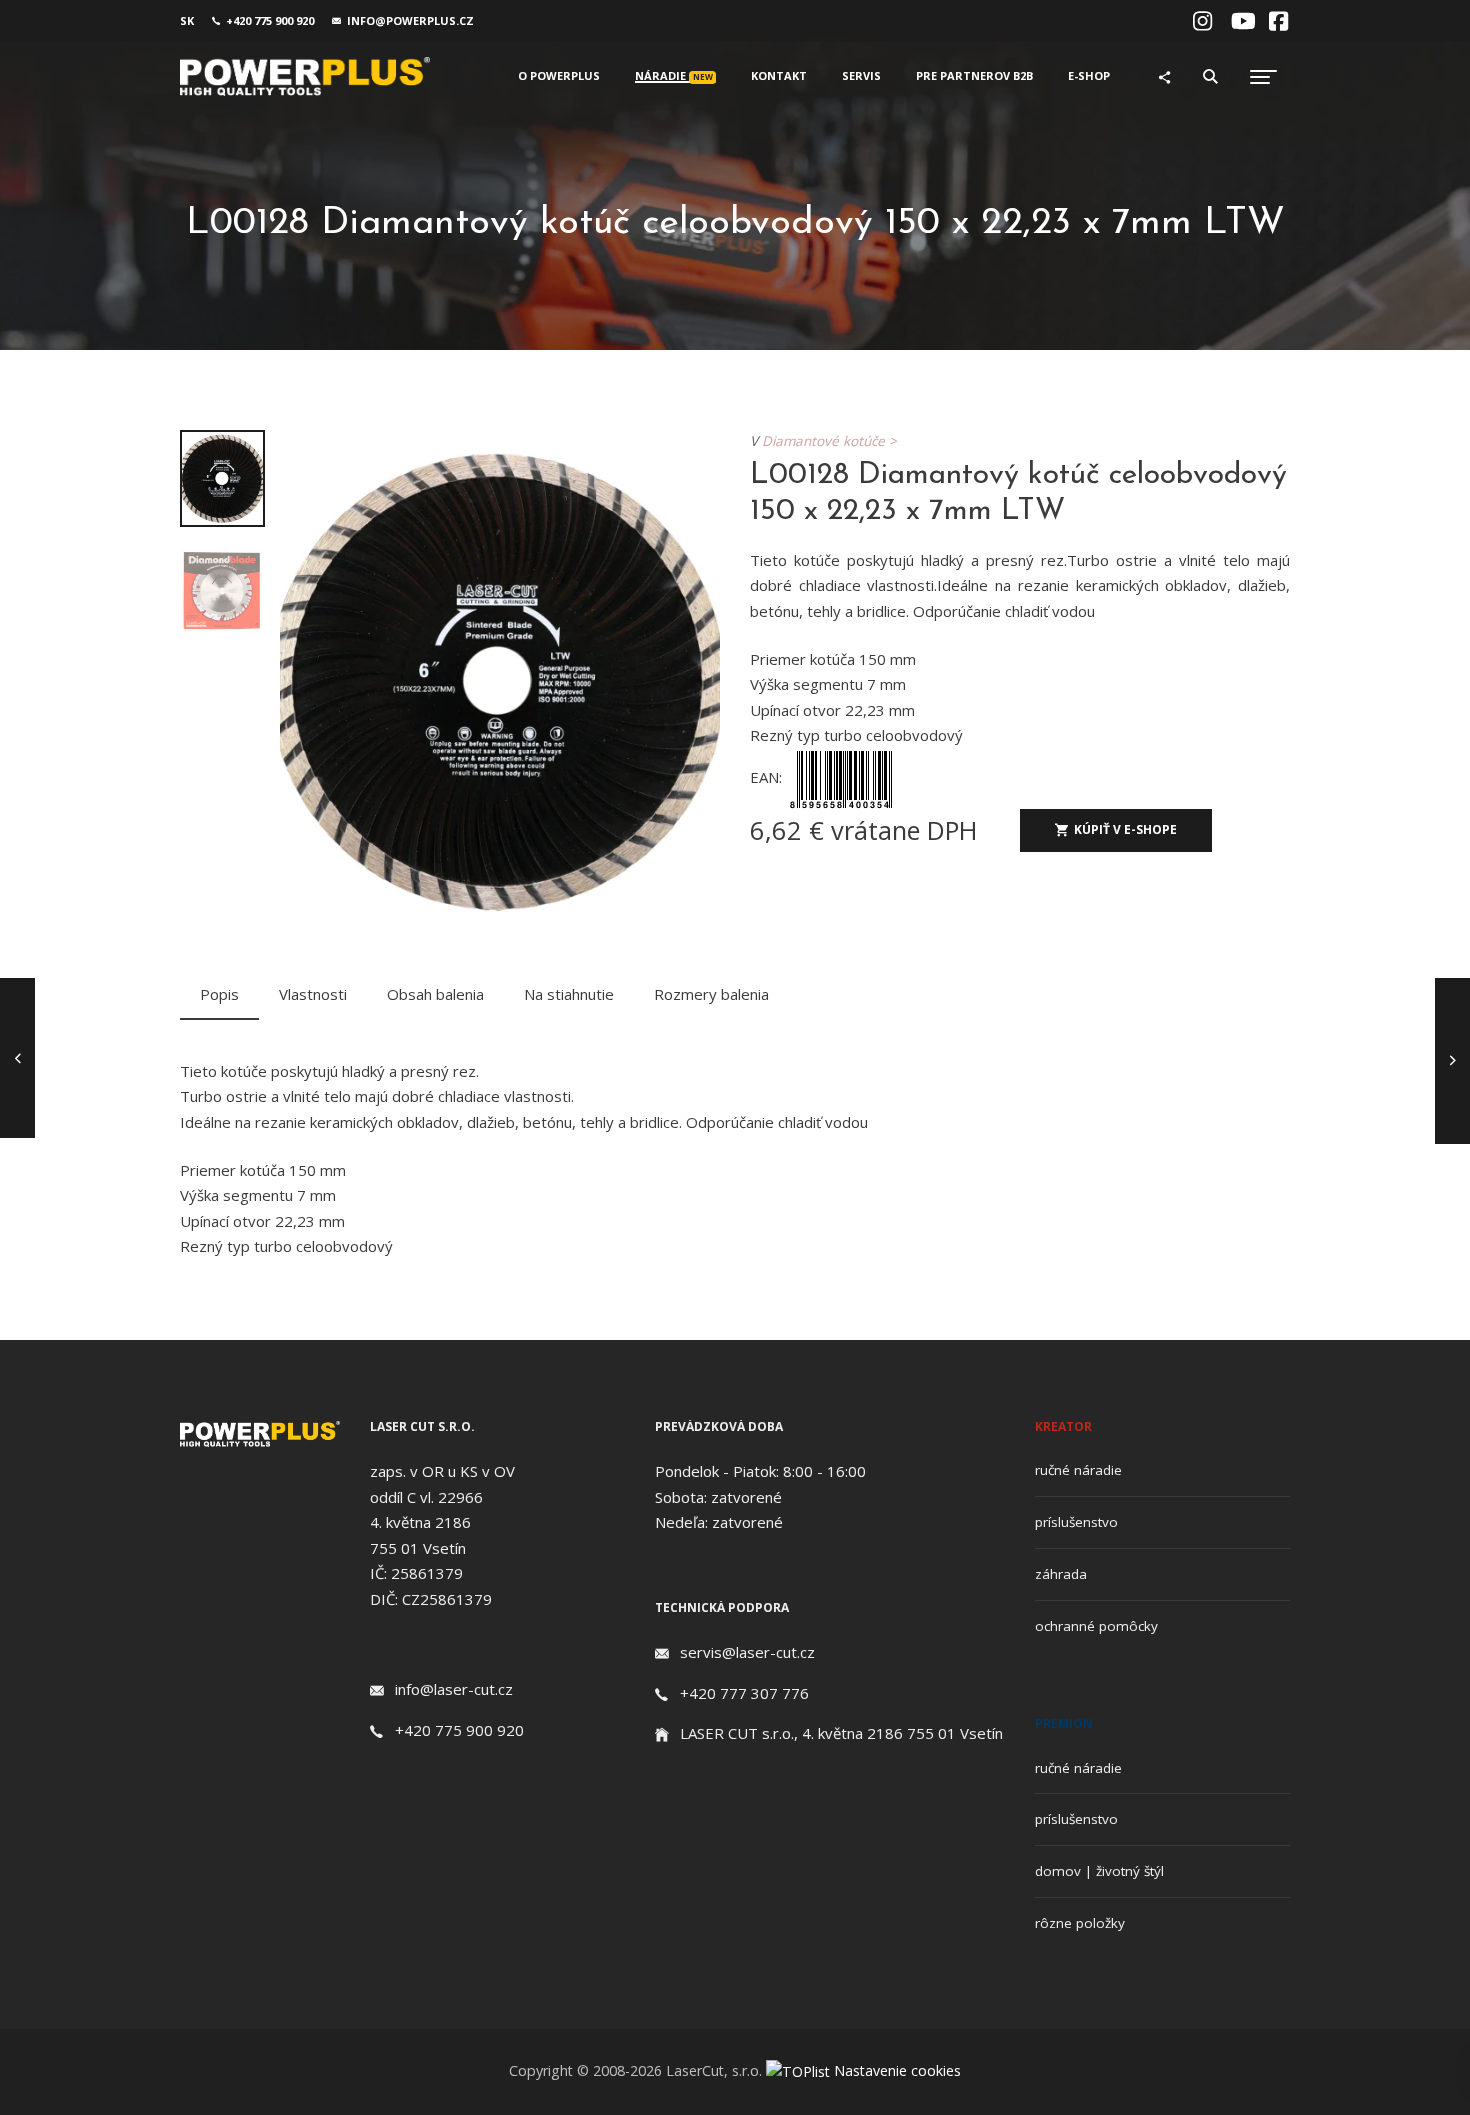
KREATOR (1063, 1426)
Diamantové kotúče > (833, 441)
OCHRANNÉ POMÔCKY (1096, 1626)
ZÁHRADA (1061, 1574)
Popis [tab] (219, 994)
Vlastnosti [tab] (313, 994)
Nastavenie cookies (897, 2070)
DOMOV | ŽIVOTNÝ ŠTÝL (1099, 1871)
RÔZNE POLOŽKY (1080, 1923)
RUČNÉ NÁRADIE (1078, 1470)
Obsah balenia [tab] (435, 994)
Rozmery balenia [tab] (711, 994)
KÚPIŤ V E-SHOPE (1125, 829)
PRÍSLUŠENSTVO (1076, 1522)
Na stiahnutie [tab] (569, 994)
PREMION (1064, 1723)
